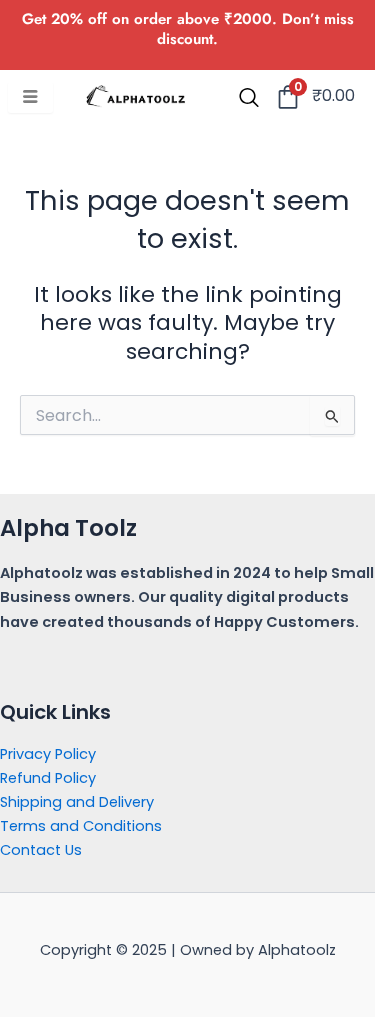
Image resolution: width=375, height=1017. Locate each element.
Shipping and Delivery (77, 802)
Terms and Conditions (81, 826)
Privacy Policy (48, 754)
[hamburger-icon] (30, 98)
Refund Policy (48, 778)
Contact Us (41, 850)
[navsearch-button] (249, 99)
